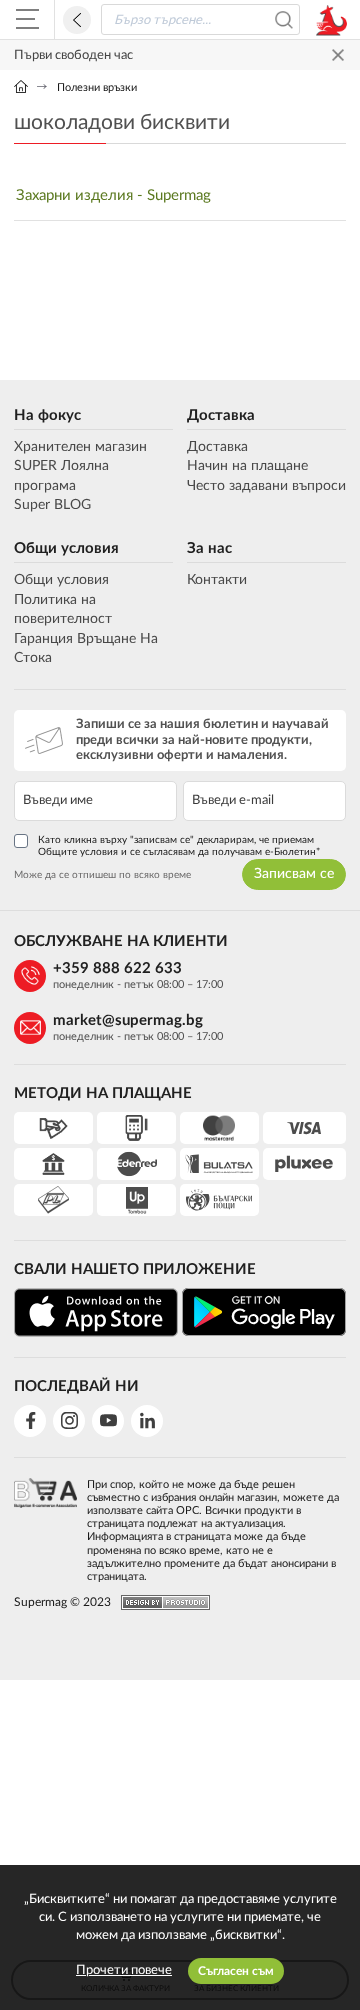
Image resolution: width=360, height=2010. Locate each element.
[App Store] (96, 1312)
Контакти (217, 580)
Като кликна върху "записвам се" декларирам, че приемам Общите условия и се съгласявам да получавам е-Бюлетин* (179, 846)
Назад (77, 20)
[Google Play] (264, 1312)
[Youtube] (108, 1421)
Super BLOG (52, 505)
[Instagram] (69, 1421)
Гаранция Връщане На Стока (86, 649)
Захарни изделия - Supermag (113, 195)
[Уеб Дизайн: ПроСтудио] (160, 1602)
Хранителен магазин (80, 447)
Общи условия (66, 548)
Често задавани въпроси (266, 486)
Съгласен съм (236, 1971)
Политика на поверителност (63, 610)
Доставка (221, 415)
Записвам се (294, 874)
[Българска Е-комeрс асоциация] (45, 1525)
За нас (209, 548)
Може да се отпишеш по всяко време (102, 875)
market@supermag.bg (128, 1020)
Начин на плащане (247, 466)
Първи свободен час (73, 55)
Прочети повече (124, 1970)
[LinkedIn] (147, 1421)
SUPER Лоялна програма (61, 476)
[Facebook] (30, 1421)
